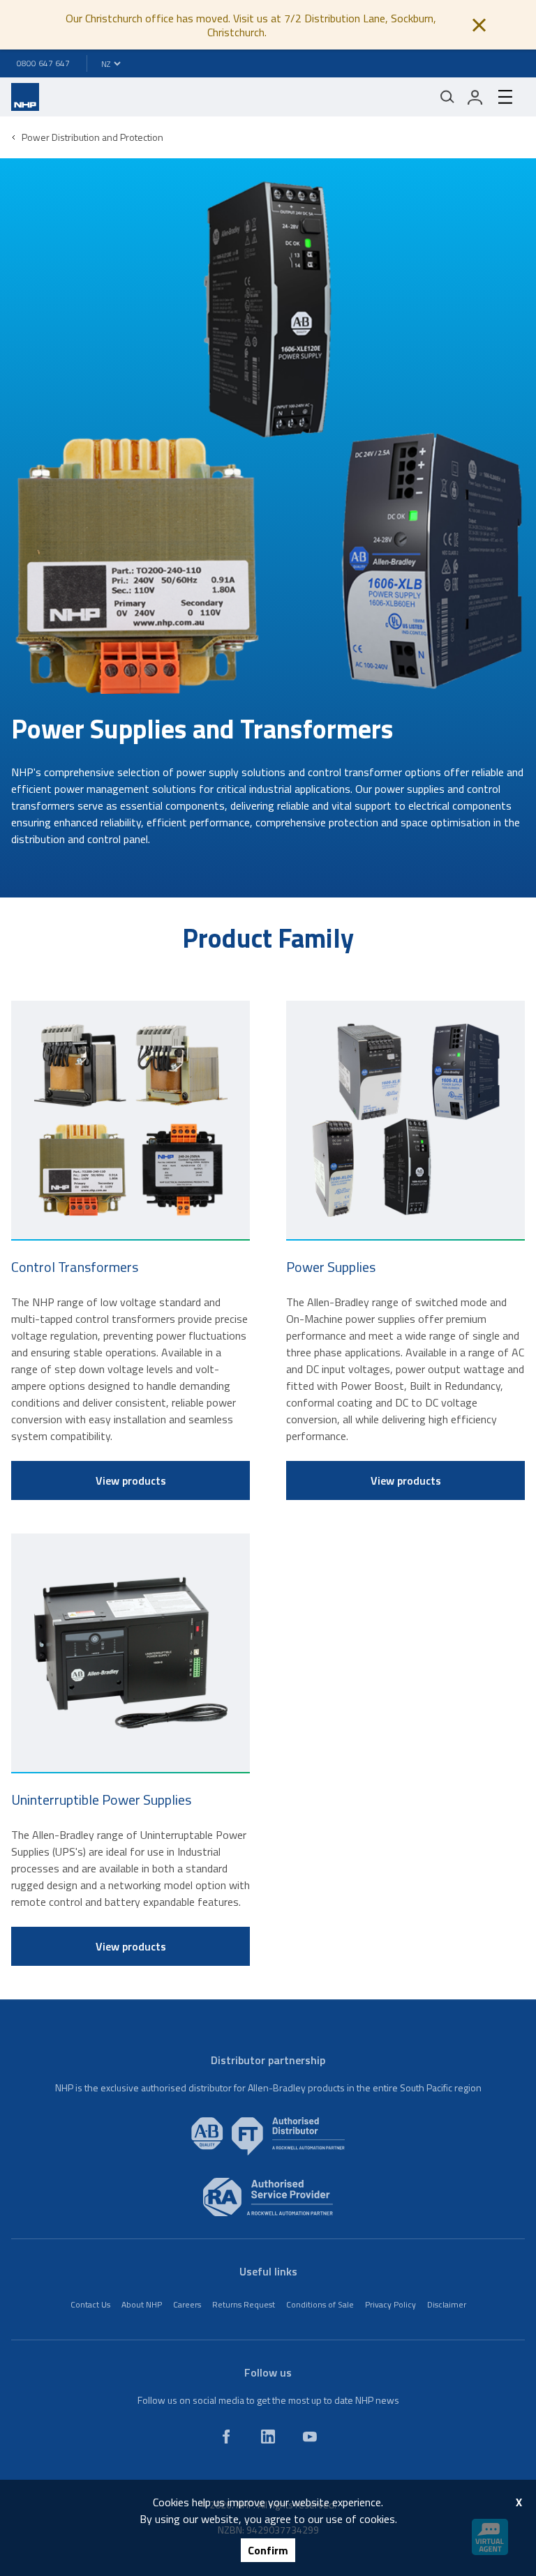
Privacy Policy (390, 2304)
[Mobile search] (447, 97)
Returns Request (244, 2304)
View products (131, 1480)
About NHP (142, 2304)
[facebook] (226, 2437)
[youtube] (310, 2437)
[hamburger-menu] (505, 97)
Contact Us (90, 2304)
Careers (187, 2304)
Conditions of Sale (320, 2304)
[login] (475, 97)
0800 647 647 (43, 63)
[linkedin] (268, 2437)
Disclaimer (447, 2304)
